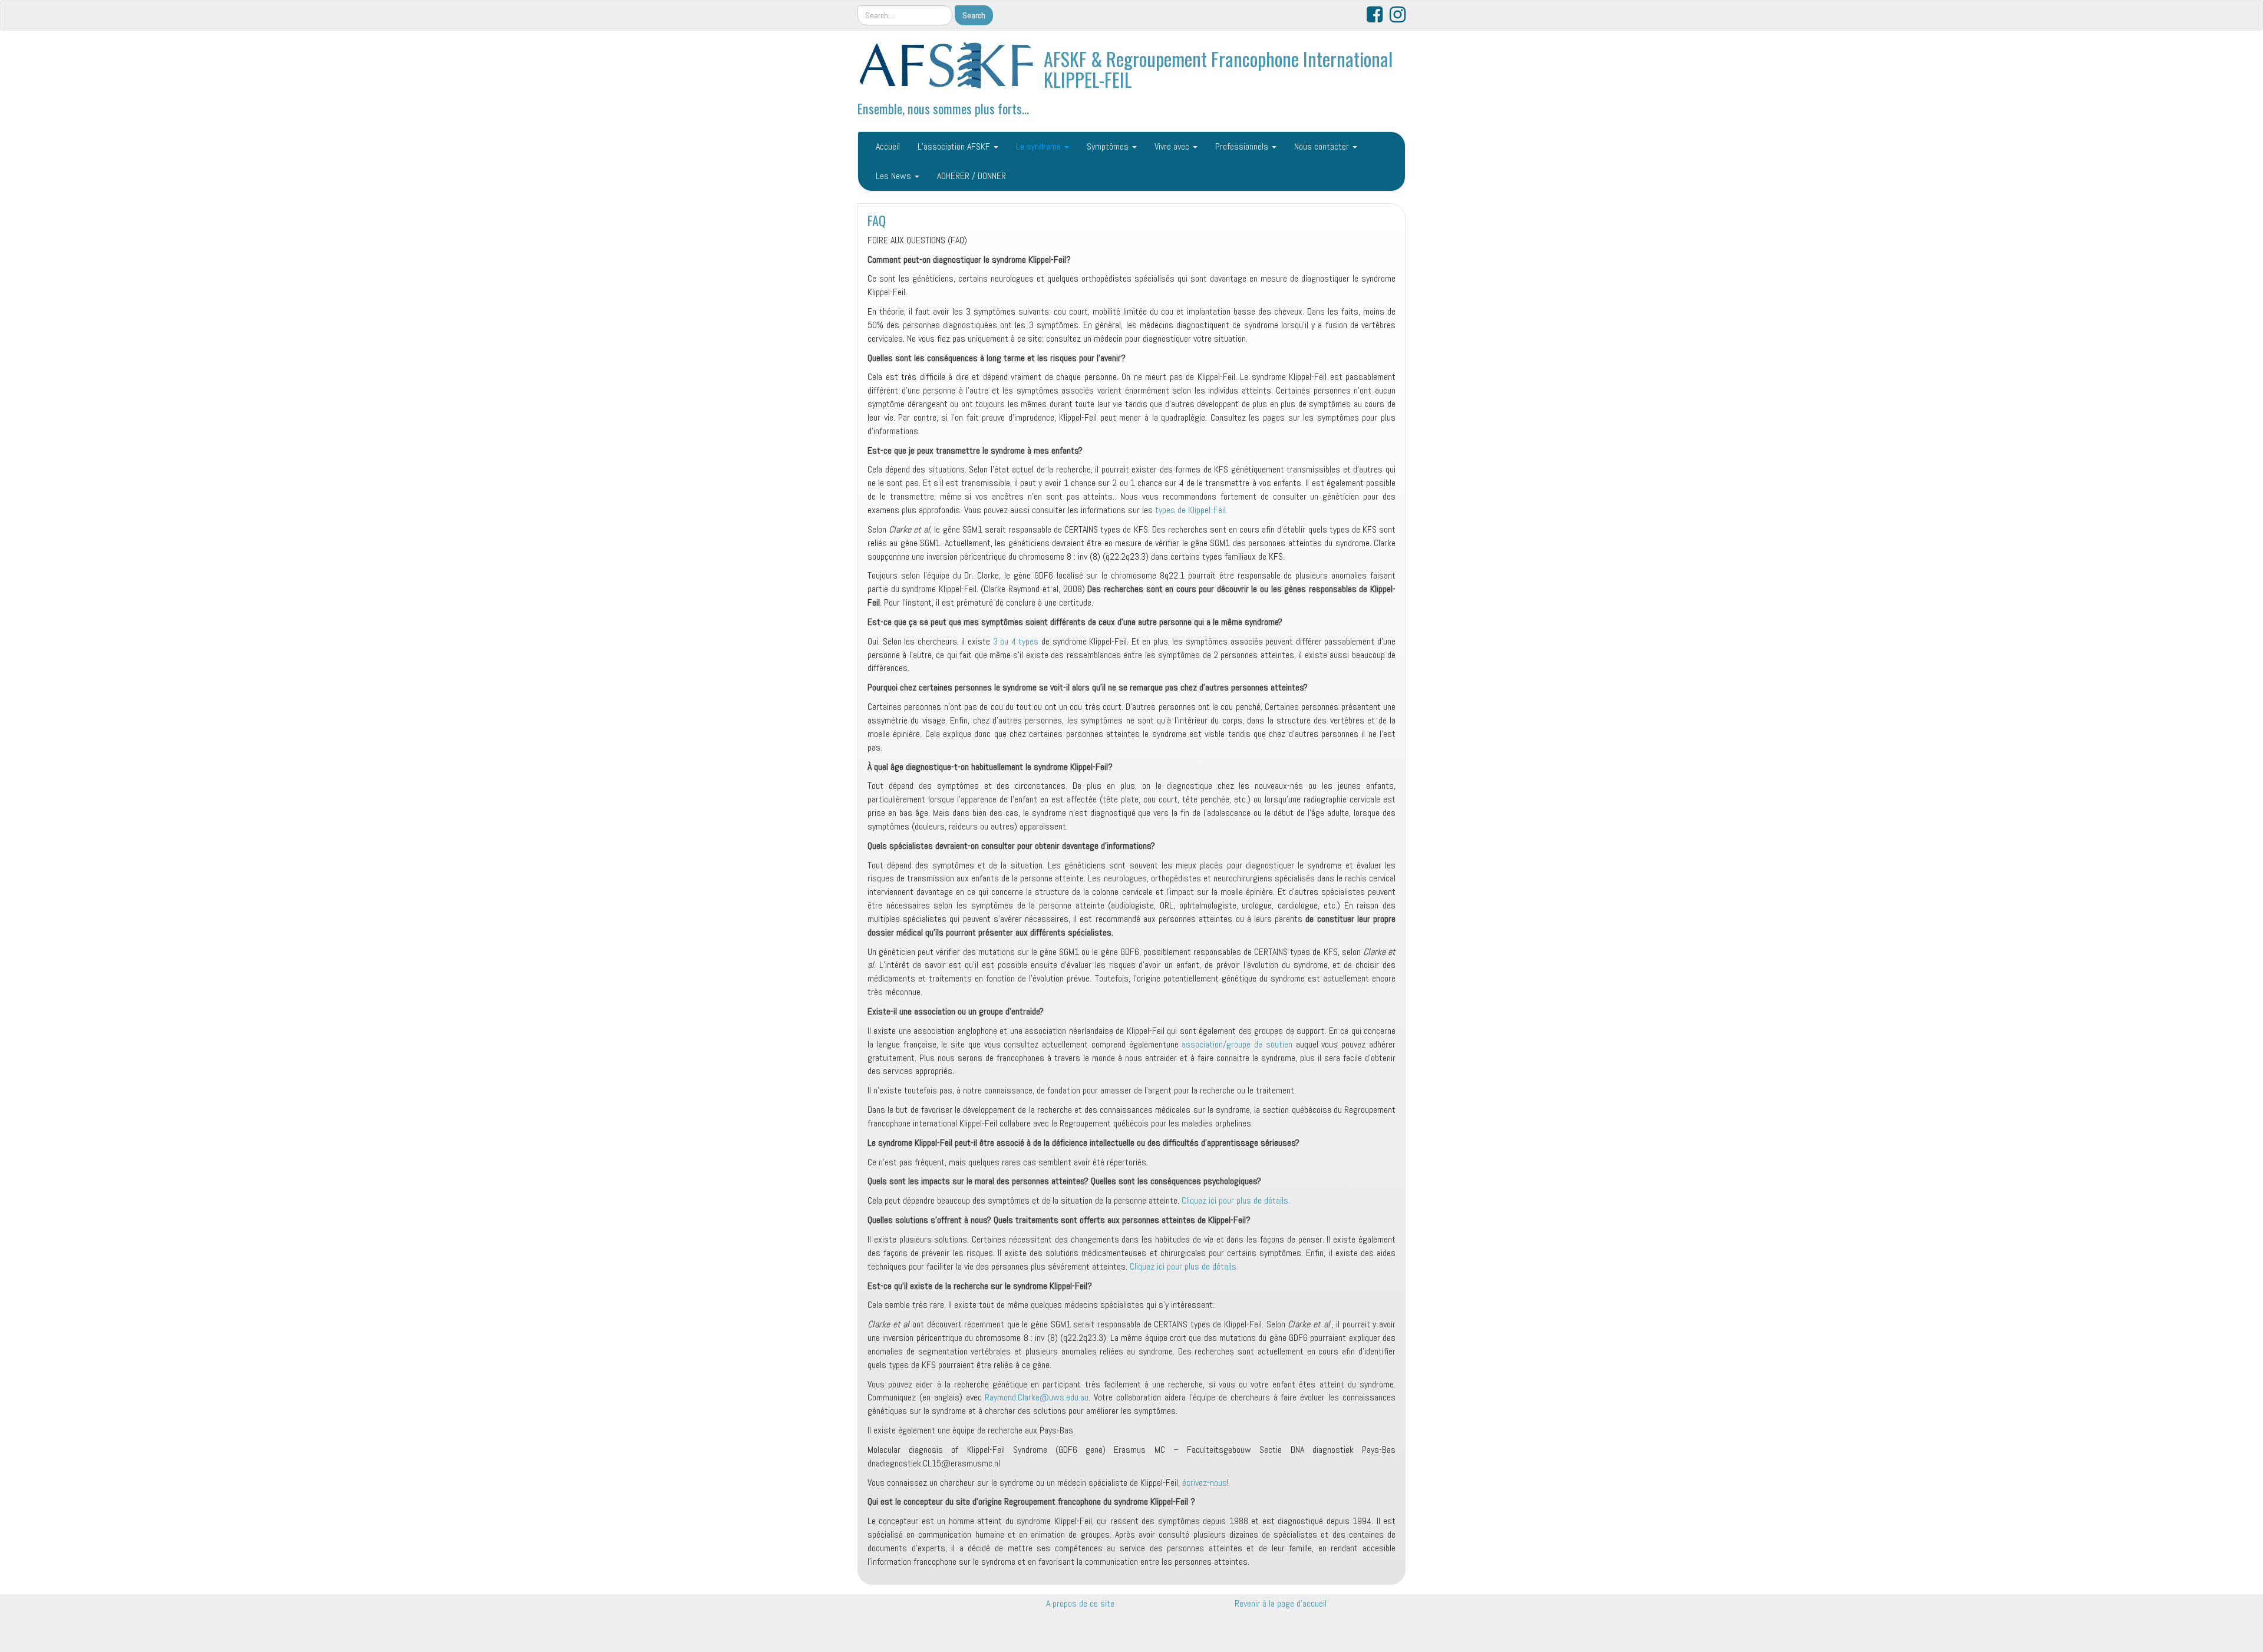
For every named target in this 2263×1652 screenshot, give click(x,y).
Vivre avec (1173, 146)
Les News (895, 176)
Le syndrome (1040, 146)
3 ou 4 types (1016, 641)
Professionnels (1243, 146)
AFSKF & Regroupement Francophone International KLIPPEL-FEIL (1218, 69)
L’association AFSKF (955, 146)
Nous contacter (1323, 146)
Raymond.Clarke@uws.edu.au (1037, 1397)
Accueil (888, 146)
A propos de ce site (1080, 1603)
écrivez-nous (1205, 1483)
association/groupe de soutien (1237, 1044)
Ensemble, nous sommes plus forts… (943, 108)
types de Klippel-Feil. (1190, 510)
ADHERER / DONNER (971, 176)
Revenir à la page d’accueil (1281, 1603)
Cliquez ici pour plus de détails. (1236, 1200)
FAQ (877, 220)
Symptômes (1109, 146)
